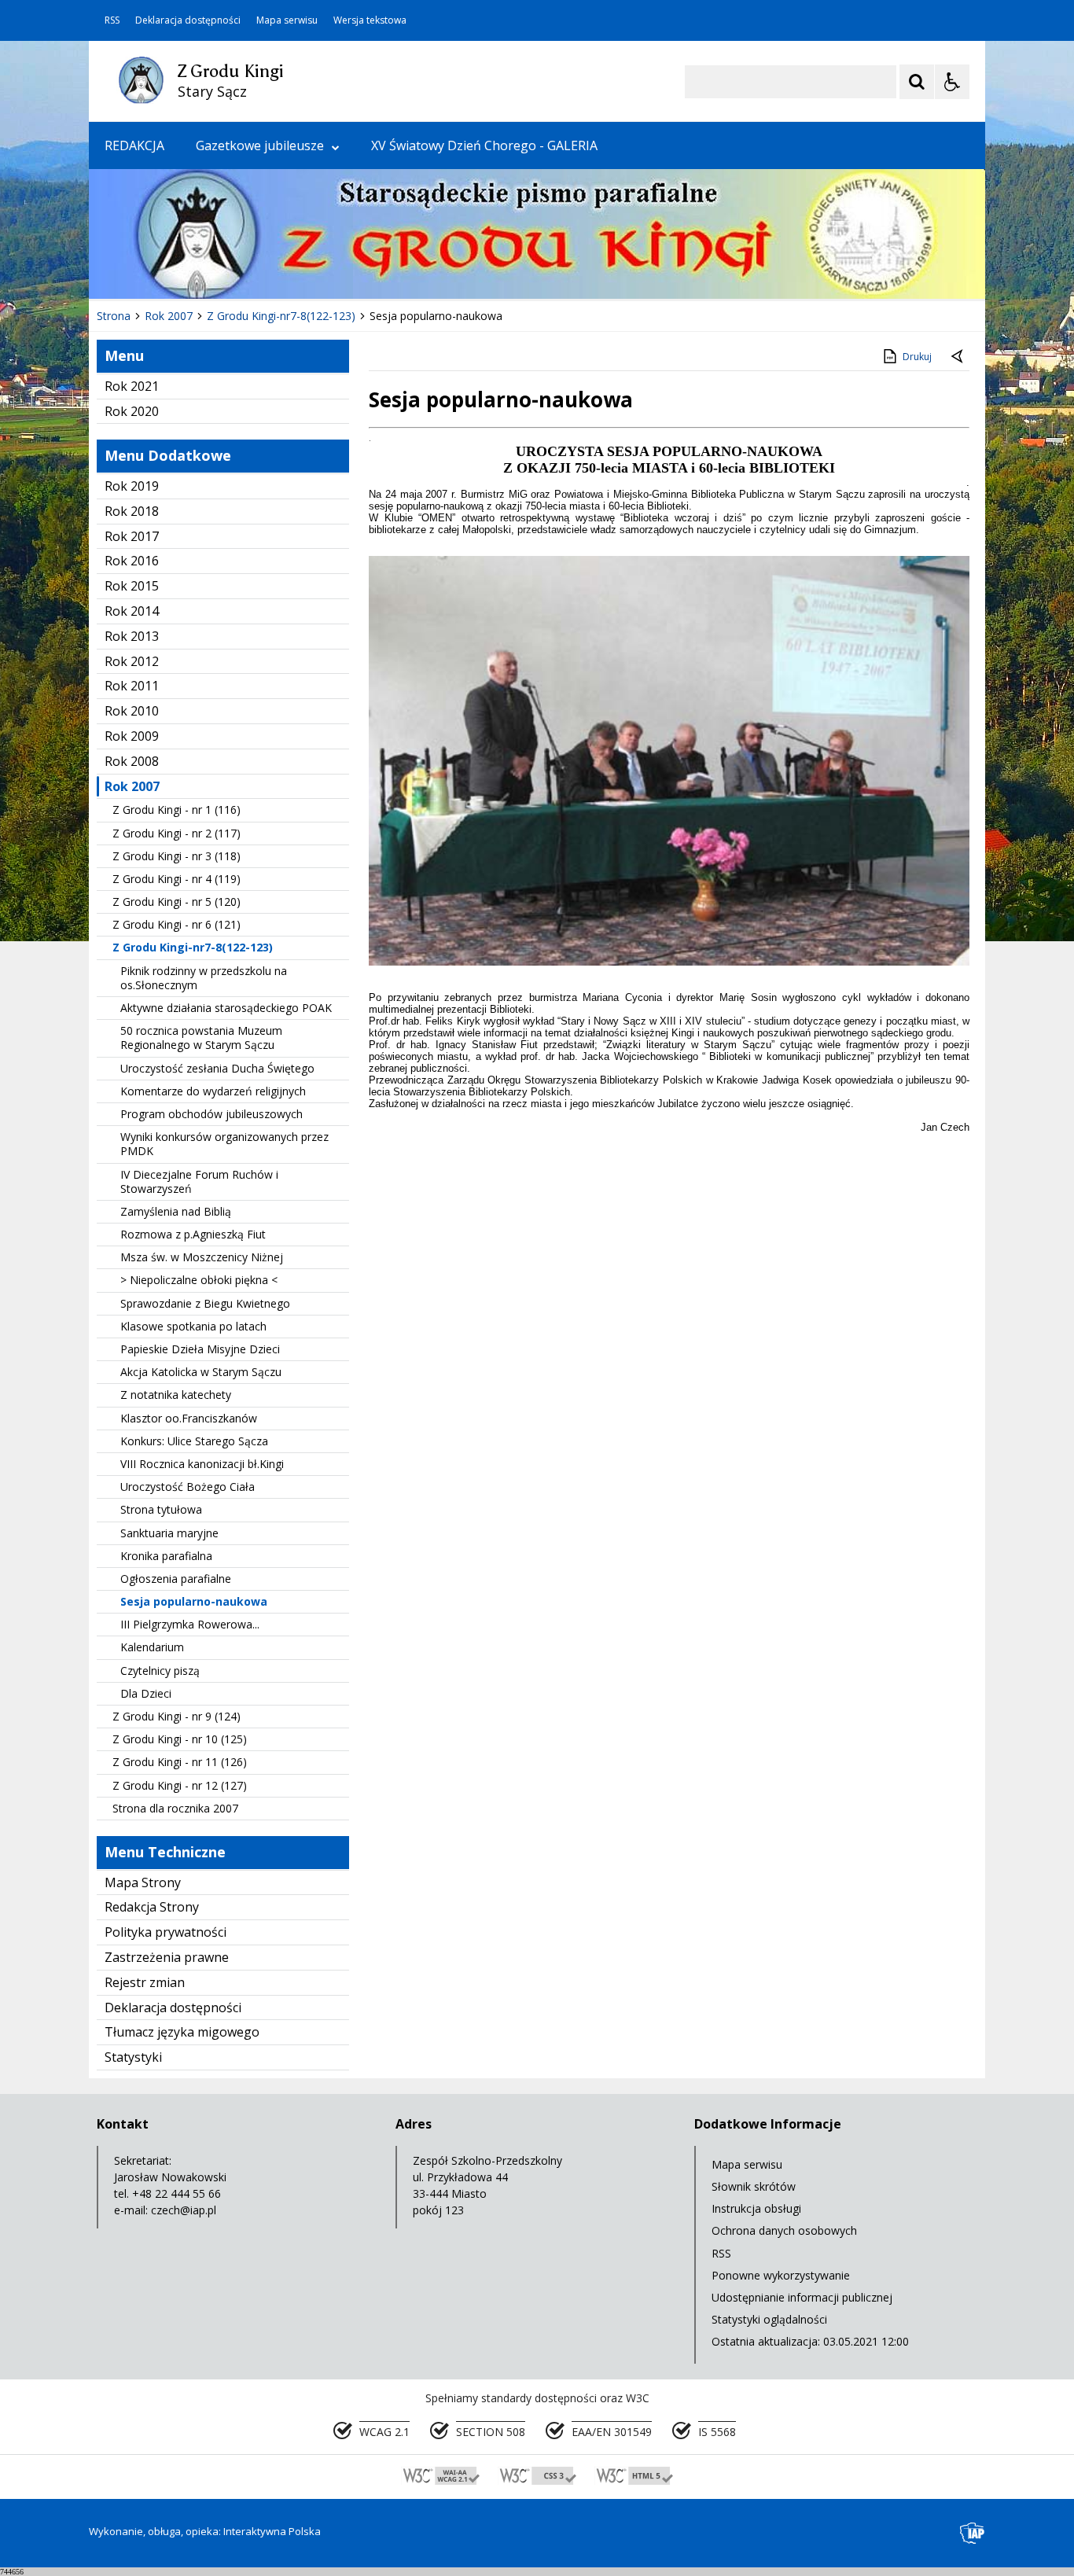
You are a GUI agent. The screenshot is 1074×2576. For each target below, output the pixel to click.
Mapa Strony (143, 1882)
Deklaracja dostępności (188, 20)
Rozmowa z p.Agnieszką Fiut (193, 1234)
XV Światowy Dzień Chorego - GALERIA (484, 145)
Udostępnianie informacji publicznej (802, 2297)
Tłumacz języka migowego (182, 2032)
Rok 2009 (132, 736)
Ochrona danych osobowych (784, 2230)
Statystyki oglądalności (769, 2319)
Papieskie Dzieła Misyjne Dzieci (200, 1349)
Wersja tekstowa (370, 20)
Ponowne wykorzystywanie (781, 2275)
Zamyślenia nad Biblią (176, 1211)
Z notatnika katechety (176, 1395)
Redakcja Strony (152, 1907)
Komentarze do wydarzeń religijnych (213, 1091)
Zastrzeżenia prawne (167, 1957)
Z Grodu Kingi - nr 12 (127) (180, 1785)
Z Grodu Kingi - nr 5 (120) (177, 902)
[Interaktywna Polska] (973, 2533)
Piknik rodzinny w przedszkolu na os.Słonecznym (204, 978)
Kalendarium (152, 1647)
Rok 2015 (132, 586)
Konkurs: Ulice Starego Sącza (194, 1441)
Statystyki (133, 2057)
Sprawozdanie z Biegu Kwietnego (205, 1303)
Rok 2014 (132, 611)
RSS (112, 20)
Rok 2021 (132, 386)
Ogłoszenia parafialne (176, 1579)
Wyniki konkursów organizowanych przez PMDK (224, 1144)
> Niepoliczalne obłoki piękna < (199, 1280)
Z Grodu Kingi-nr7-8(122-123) (193, 947)
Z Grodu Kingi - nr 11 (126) (180, 1762)
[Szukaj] (917, 82)
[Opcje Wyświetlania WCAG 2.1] (952, 82)
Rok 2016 (132, 561)
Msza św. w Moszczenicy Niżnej (202, 1257)
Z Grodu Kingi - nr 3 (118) (177, 856)
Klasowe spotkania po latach (193, 1326)
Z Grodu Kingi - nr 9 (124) (177, 1716)
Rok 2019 (132, 486)
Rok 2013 (132, 636)
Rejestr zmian (145, 1982)
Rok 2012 (132, 661)
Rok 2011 (132, 686)
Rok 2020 (132, 411)
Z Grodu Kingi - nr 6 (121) (177, 924)
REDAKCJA (134, 145)
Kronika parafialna (166, 1556)
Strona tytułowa (161, 1509)
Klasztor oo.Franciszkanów (189, 1418)
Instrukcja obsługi (756, 2208)
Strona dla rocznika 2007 (175, 1808)
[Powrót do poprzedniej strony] (958, 357)
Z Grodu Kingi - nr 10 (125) (180, 1739)
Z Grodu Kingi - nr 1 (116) (177, 810)
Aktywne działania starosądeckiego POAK (226, 1008)
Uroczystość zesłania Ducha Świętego (217, 1068)
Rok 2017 (132, 536)
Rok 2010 (132, 711)
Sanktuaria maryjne (169, 1533)
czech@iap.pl (184, 2210)
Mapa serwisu (287, 20)
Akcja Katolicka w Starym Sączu (201, 1372)
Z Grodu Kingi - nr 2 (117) (177, 833)
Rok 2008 (132, 761)
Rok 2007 (132, 786)
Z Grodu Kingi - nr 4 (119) (177, 879)
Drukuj (917, 357)
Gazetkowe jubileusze (260, 145)
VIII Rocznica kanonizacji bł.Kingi (202, 1464)
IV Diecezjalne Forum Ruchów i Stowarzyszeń (199, 1181)
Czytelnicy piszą (160, 1671)
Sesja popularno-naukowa (194, 1601)
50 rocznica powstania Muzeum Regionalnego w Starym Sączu (201, 1038)
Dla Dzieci (146, 1693)
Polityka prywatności (166, 1932)
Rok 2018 (132, 511)
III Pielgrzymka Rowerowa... (190, 1624)
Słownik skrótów (754, 2186)
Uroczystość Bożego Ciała (188, 1487)
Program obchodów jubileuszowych (211, 1114)
